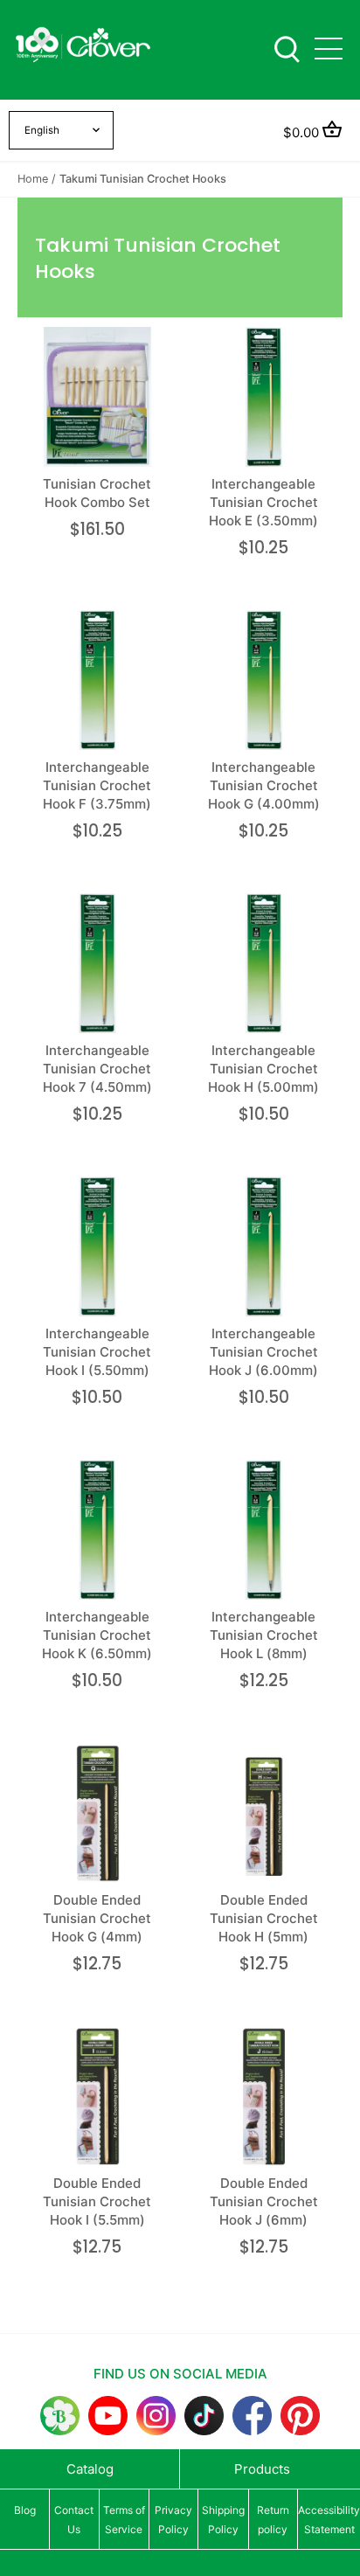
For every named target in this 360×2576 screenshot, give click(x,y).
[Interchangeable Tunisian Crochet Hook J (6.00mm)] (264, 1247)
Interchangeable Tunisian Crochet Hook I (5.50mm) (97, 1352)
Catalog (90, 2469)
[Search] (287, 48)
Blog (25, 2510)
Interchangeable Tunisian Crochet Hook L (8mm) (264, 1635)
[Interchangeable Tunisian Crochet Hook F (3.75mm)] (97, 680)
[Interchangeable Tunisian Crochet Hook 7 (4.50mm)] (97, 964)
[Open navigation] (329, 49)
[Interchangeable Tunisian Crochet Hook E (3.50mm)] (264, 397)
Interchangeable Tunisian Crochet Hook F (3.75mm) (97, 785)
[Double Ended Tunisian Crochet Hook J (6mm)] (264, 2097)
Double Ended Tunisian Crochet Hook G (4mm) (97, 1918)
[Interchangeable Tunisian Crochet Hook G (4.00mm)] (264, 680)
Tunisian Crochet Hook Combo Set (97, 493)
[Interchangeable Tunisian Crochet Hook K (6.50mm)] (97, 1530)
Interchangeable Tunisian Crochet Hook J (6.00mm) (263, 1352)
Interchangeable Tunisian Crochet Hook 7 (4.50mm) (97, 1069)
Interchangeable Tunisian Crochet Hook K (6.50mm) (97, 1635)
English (42, 130)
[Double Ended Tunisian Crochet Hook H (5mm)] (264, 1813)
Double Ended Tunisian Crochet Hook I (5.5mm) (97, 2201)
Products (262, 2469)
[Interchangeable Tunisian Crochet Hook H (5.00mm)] (264, 964)
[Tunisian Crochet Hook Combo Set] (97, 397)
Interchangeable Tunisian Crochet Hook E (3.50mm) (263, 502)
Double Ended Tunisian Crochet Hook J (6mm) (264, 2201)
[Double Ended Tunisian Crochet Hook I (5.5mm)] (97, 2097)
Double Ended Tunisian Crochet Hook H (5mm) (264, 1918)
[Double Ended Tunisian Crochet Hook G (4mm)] (97, 1813)
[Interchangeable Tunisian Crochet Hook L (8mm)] (264, 1530)
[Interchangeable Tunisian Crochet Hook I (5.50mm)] (97, 1247)
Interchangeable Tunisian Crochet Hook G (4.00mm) (264, 785)
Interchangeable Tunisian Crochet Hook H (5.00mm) (263, 1069)
